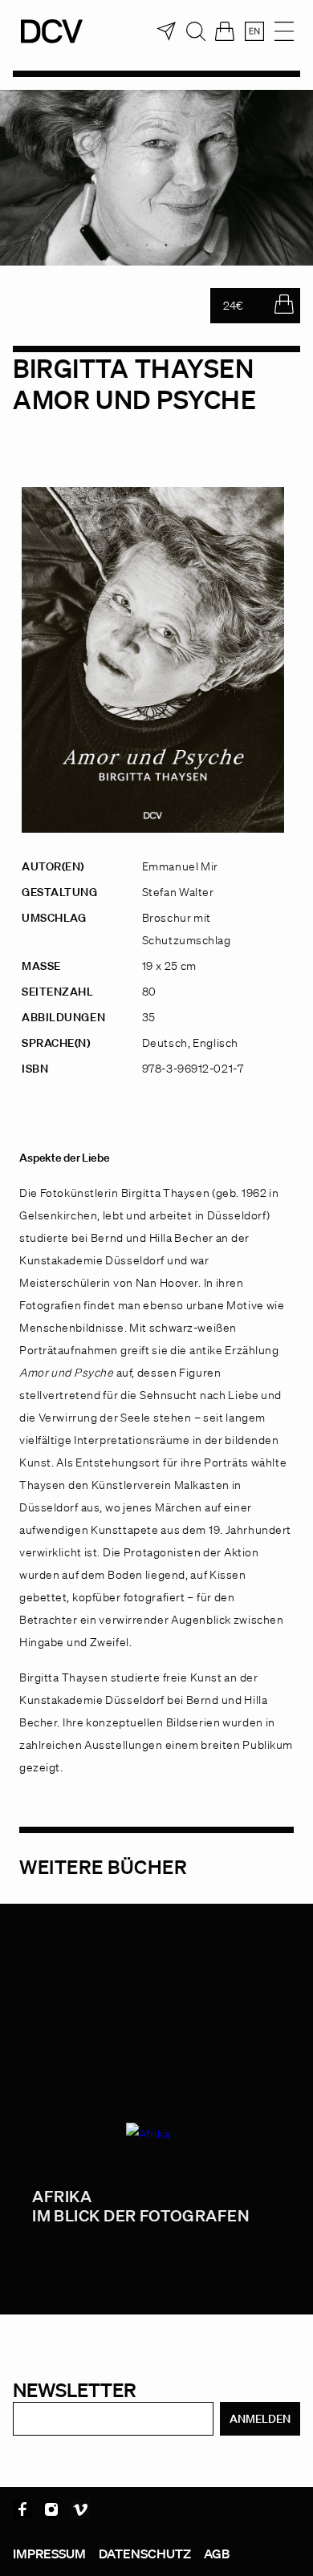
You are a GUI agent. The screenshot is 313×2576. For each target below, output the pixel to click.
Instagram (51, 2509)
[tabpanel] (156, 178)
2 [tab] (147, 245)
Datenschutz (145, 2554)
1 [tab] (128, 245)
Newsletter (75, 2389)
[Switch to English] (254, 31)
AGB (217, 2554)
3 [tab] (166, 245)
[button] (29, 2547)
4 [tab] (185, 245)
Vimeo (80, 2509)
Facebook (22, 2509)
